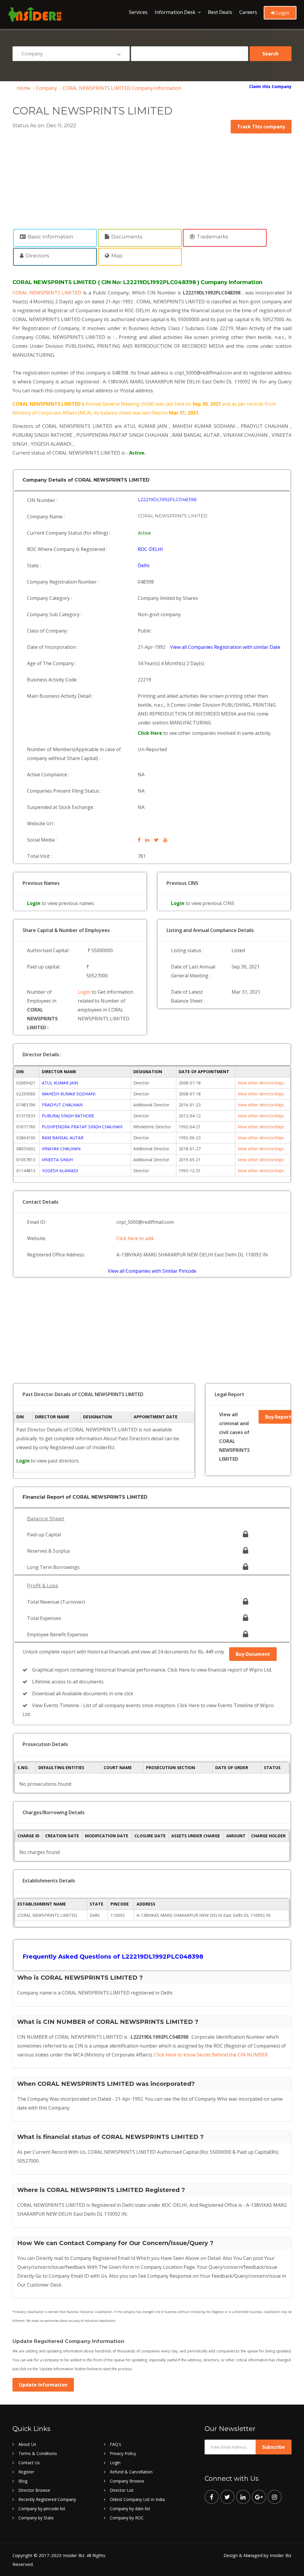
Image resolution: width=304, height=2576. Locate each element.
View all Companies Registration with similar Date (225, 647)
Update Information (43, 2385)
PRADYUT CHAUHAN (62, 1105)
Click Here (151, 733)
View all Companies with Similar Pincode (152, 1271)
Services (138, 12)
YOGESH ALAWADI (60, 1171)
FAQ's (115, 2444)
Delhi (144, 565)
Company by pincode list (42, 2509)
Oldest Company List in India (137, 2499)
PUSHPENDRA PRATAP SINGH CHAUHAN (82, 1127)
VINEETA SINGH (57, 1160)
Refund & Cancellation (131, 2472)
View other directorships (261, 1083)
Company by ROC (127, 2518)
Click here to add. (135, 1238)
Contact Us (29, 2463)
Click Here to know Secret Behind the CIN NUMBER (211, 2055)
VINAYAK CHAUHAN (61, 1149)
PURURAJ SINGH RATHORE (68, 1116)
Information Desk (175, 12)
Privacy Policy (123, 2453)
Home (24, 88)
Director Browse (34, 2490)
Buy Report (278, 1417)
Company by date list (130, 2509)
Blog (23, 2481)
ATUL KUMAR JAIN (60, 1083)
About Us (27, 2444)
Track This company (261, 127)
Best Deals (220, 12)
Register (26, 2472)
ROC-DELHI (150, 549)
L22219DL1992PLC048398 (167, 500)
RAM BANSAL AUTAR (63, 1138)
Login (282, 13)
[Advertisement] (152, 178)
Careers (248, 12)
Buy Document (253, 1654)
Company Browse (127, 2481)
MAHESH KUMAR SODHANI (69, 1094)
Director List (122, 2490)
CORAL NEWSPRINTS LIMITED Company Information (122, 88)
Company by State (36, 2518)
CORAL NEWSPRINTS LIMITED (48, 293)
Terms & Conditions (38, 2453)
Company (46, 88)
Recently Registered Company (47, 2499)
